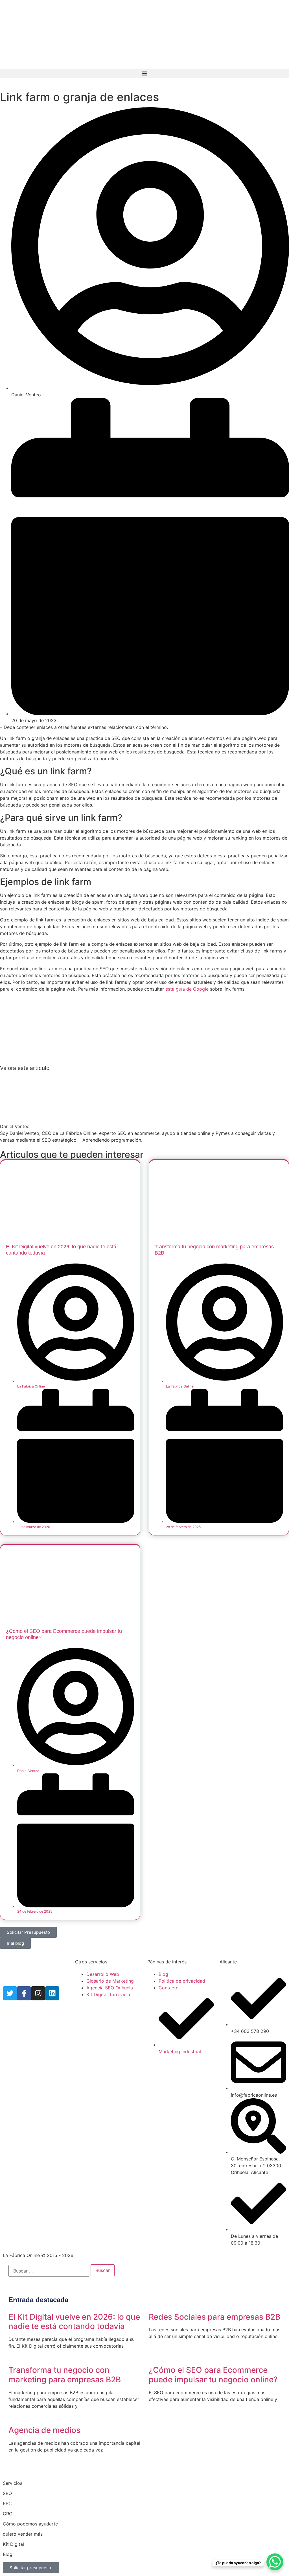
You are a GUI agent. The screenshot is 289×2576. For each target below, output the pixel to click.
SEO (7, 2493)
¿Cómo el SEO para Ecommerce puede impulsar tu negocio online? (213, 2375)
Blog (8, 2554)
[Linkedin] (52, 1993)
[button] (144, 73)
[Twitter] (10, 1993)
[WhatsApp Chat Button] (275, 2562)
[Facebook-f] (24, 1993)
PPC (7, 2503)
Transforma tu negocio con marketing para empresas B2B (65, 2375)
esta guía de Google (187, 989)
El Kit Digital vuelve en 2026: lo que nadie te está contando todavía (74, 2322)
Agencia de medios (44, 2430)
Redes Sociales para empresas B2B (214, 2317)
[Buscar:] (49, 2271)
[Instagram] (38, 1993)
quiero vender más (23, 2534)
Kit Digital (13, 2544)
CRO (8, 2514)
